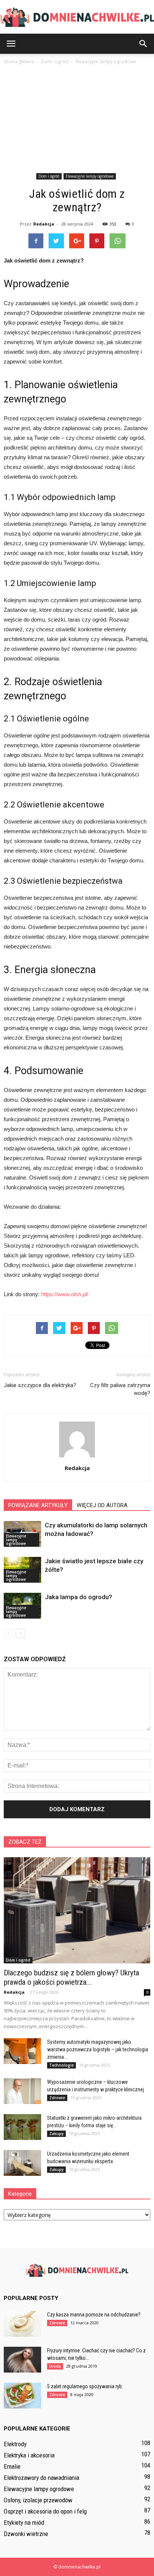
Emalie (12, 2466)
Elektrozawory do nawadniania (41, 2478)
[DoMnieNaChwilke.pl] (77, 17)
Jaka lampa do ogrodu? (78, 1597)
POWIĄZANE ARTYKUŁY (38, 1505)
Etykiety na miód (24, 2523)
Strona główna (19, 62)
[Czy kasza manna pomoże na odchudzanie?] (22, 2324)
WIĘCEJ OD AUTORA (102, 1505)
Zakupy (56, 2134)
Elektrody (15, 2444)
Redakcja (44, 224)
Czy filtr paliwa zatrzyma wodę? (120, 1389)
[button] (144, 44)
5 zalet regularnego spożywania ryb (84, 2386)
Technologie (61, 2065)
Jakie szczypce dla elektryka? (40, 1385)
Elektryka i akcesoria (29, 2455)
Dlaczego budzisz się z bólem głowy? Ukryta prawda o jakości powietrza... (71, 1977)
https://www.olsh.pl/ (65, 1294)
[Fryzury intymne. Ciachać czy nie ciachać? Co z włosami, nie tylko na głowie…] (22, 2360)
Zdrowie (57, 2098)
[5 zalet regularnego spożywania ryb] (22, 2396)
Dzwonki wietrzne (26, 2534)
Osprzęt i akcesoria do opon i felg (45, 2511)
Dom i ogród (49, 176)
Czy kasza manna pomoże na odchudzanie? (94, 2315)
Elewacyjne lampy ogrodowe (90, 176)
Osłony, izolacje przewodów (38, 2500)
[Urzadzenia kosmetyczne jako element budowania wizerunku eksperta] (22, 2163)
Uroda (55, 2366)
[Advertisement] (77, 120)
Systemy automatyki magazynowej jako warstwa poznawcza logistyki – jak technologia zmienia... (98, 2049)
